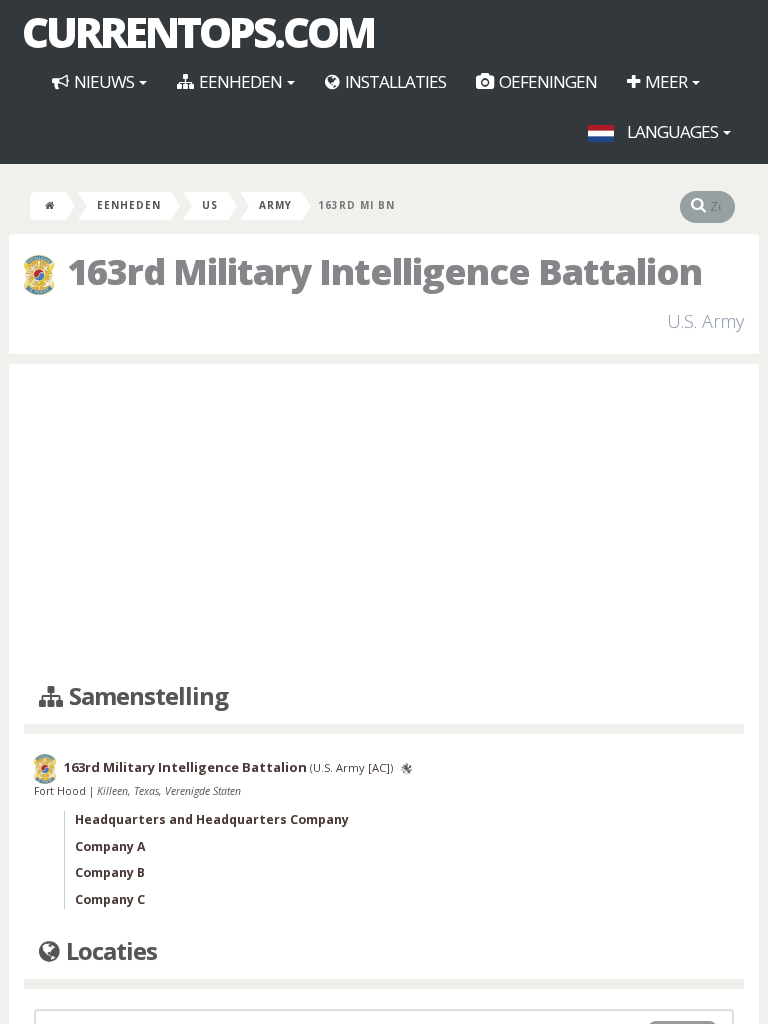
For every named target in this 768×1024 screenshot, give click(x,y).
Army (275, 205)
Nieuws (104, 81)
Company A (110, 846)
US (210, 205)
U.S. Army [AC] (351, 768)
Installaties (394, 81)
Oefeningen (546, 81)
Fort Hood (61, 791)
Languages (672, 131)
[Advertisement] (384, 524)
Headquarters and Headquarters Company (212, 819)
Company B (110, 872)
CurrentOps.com (198, 32)
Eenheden (240, 81)
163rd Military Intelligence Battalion (185, 768)
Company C (110, 899)
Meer (666, 81)
